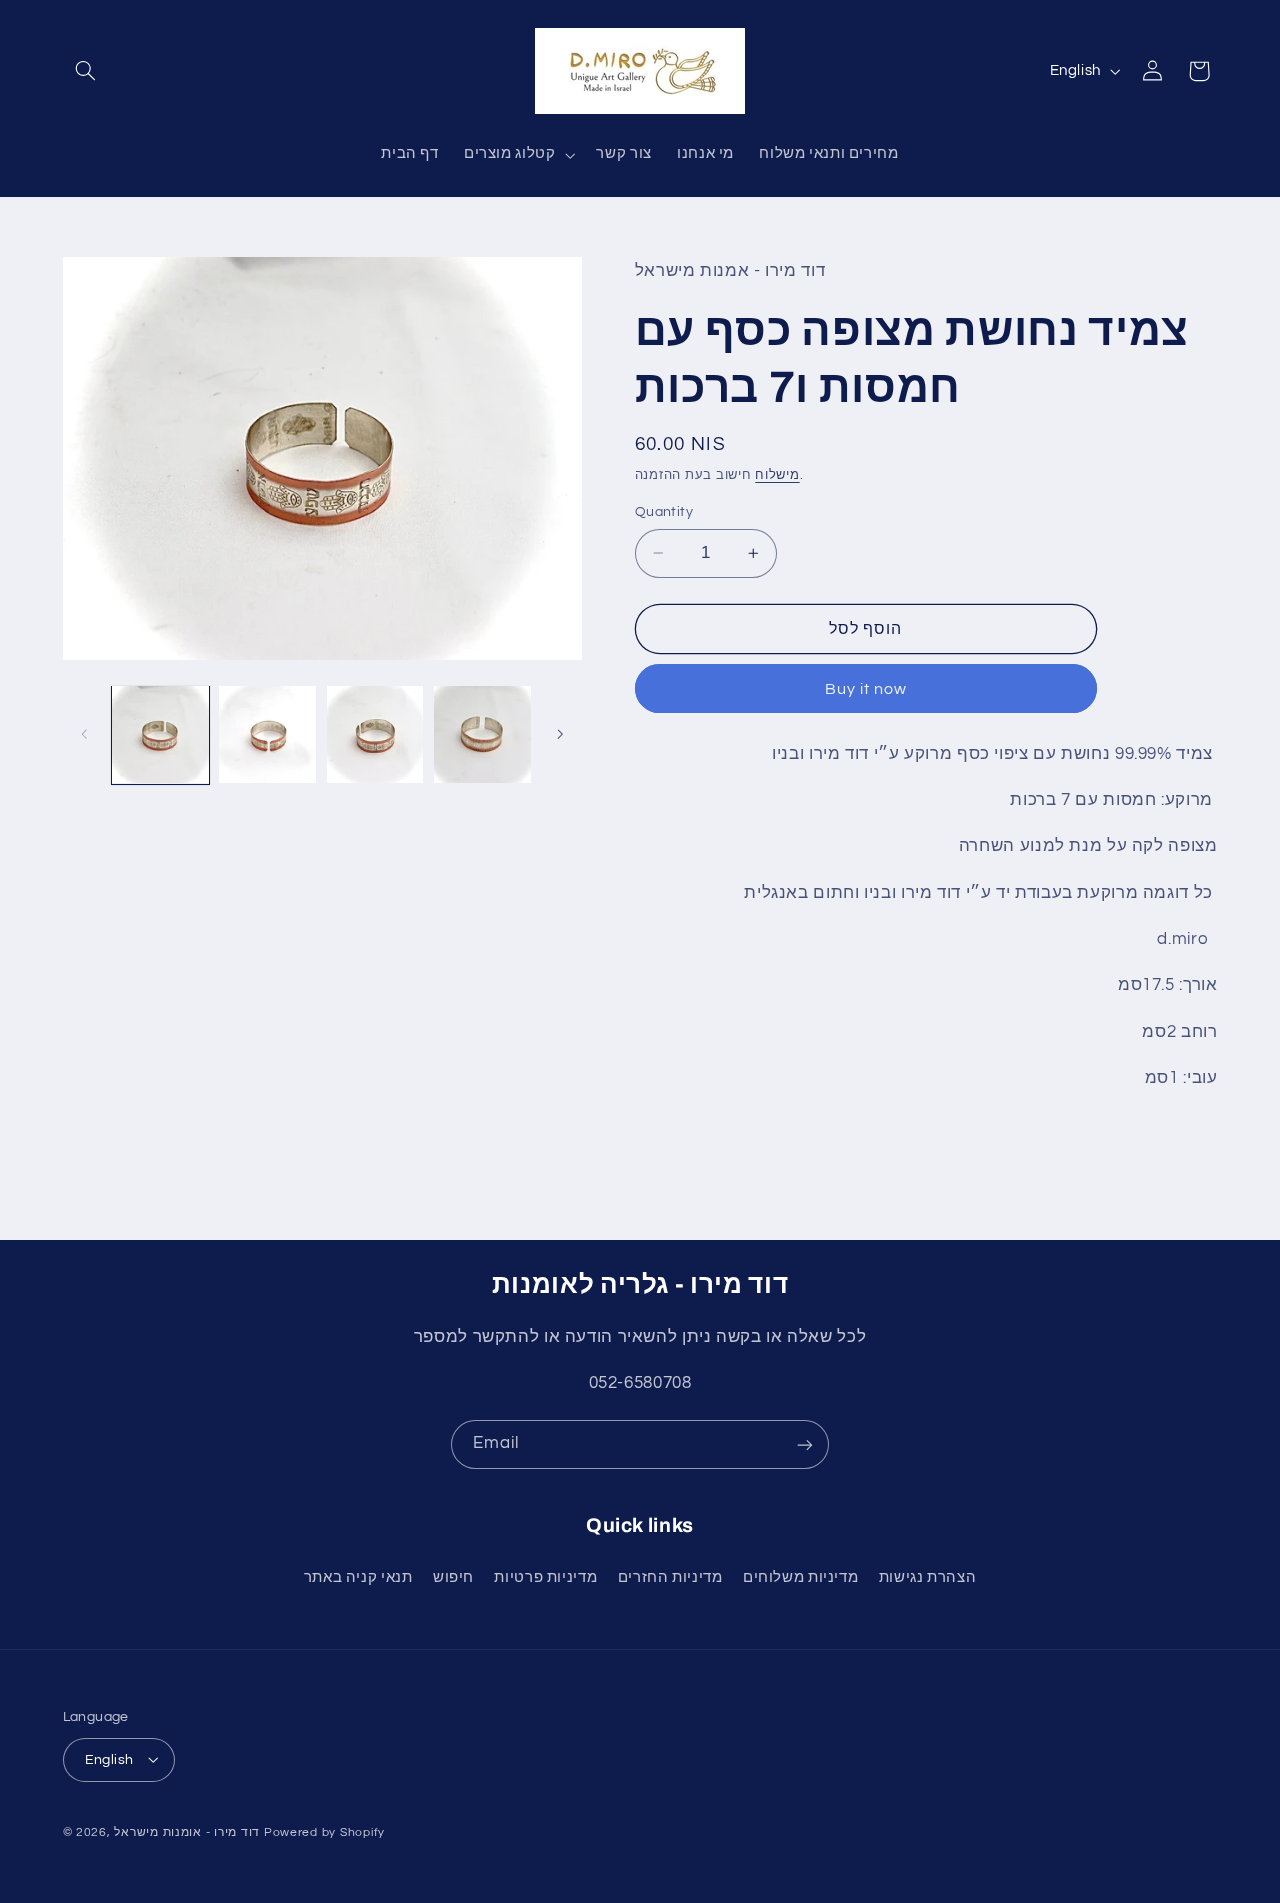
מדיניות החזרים (670, 1577)
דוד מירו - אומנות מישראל (187, 1831)
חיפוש (453, 1577)
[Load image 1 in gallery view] (160, 734)
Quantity (664, 512)
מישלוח (777, 474)
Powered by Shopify (324, 1831)
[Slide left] (85, 735)
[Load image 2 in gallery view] (267, 734)
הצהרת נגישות (928, 1577)
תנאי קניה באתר (358, 1577)
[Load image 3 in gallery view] (375, 734)
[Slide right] (560, 735)
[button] (86, 71)
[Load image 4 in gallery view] (482, 734)
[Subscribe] (805, 1444)
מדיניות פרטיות (545, 1577)
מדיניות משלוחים (800, 1577)
